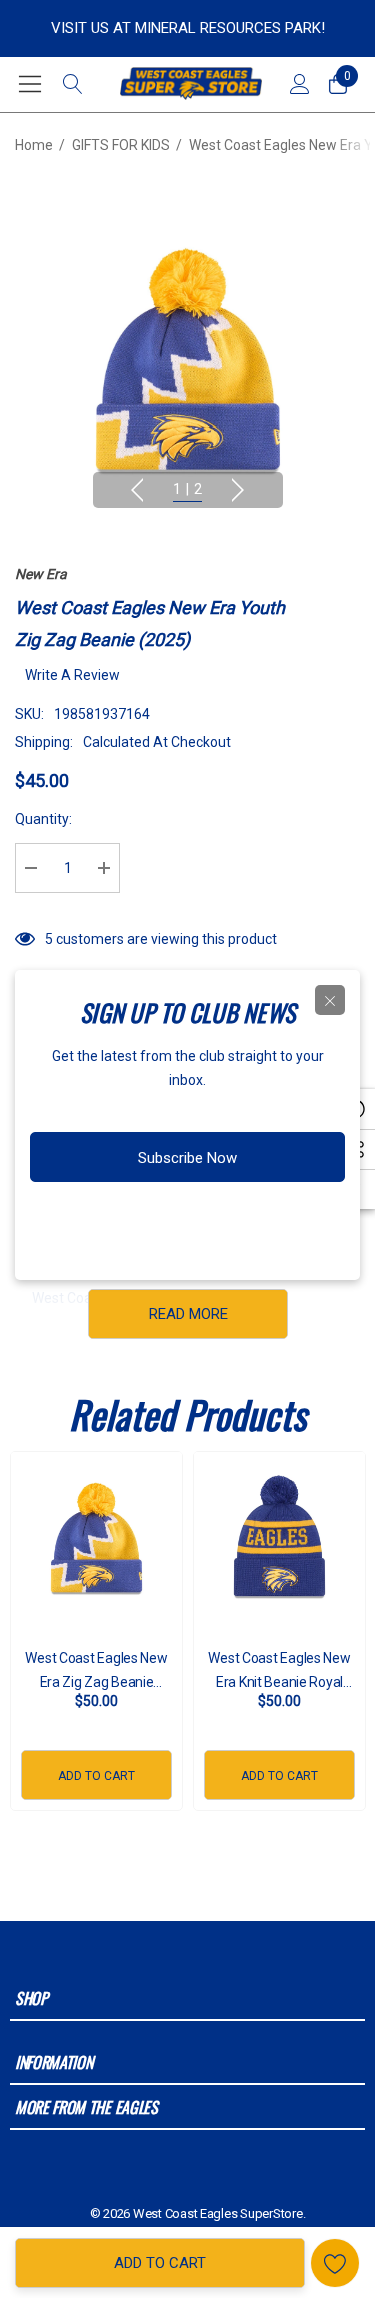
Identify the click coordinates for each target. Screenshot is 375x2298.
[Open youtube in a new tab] (236, 1221)
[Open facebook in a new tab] (117, 1221)
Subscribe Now (187, 1158)
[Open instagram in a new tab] (154, 1221)
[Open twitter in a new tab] (194, 1221)
